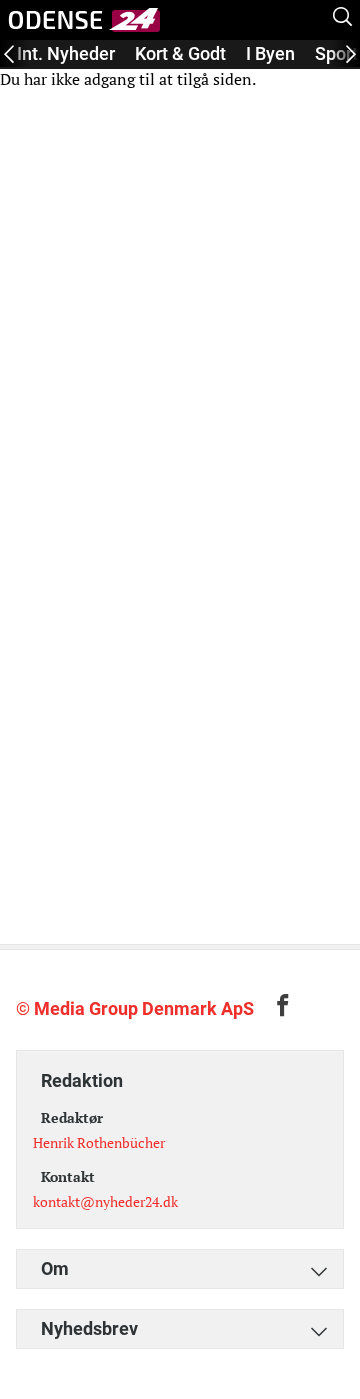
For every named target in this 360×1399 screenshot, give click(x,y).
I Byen (270, 53)
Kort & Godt (180, 53)
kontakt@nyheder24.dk (105, 1201)
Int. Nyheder (66, 53)
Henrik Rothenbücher (99, 1142)
